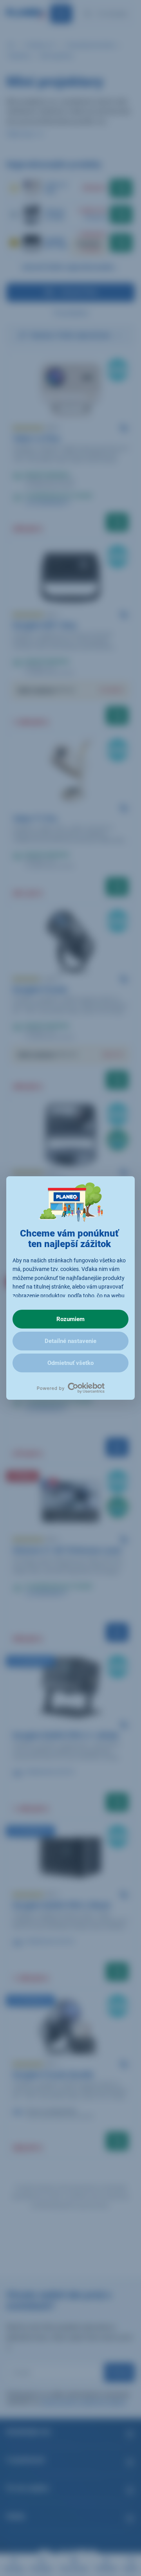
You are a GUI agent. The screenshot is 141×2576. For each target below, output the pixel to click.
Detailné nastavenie (70, 1341)
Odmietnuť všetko (70, 1363)
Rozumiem (70, 1319)
